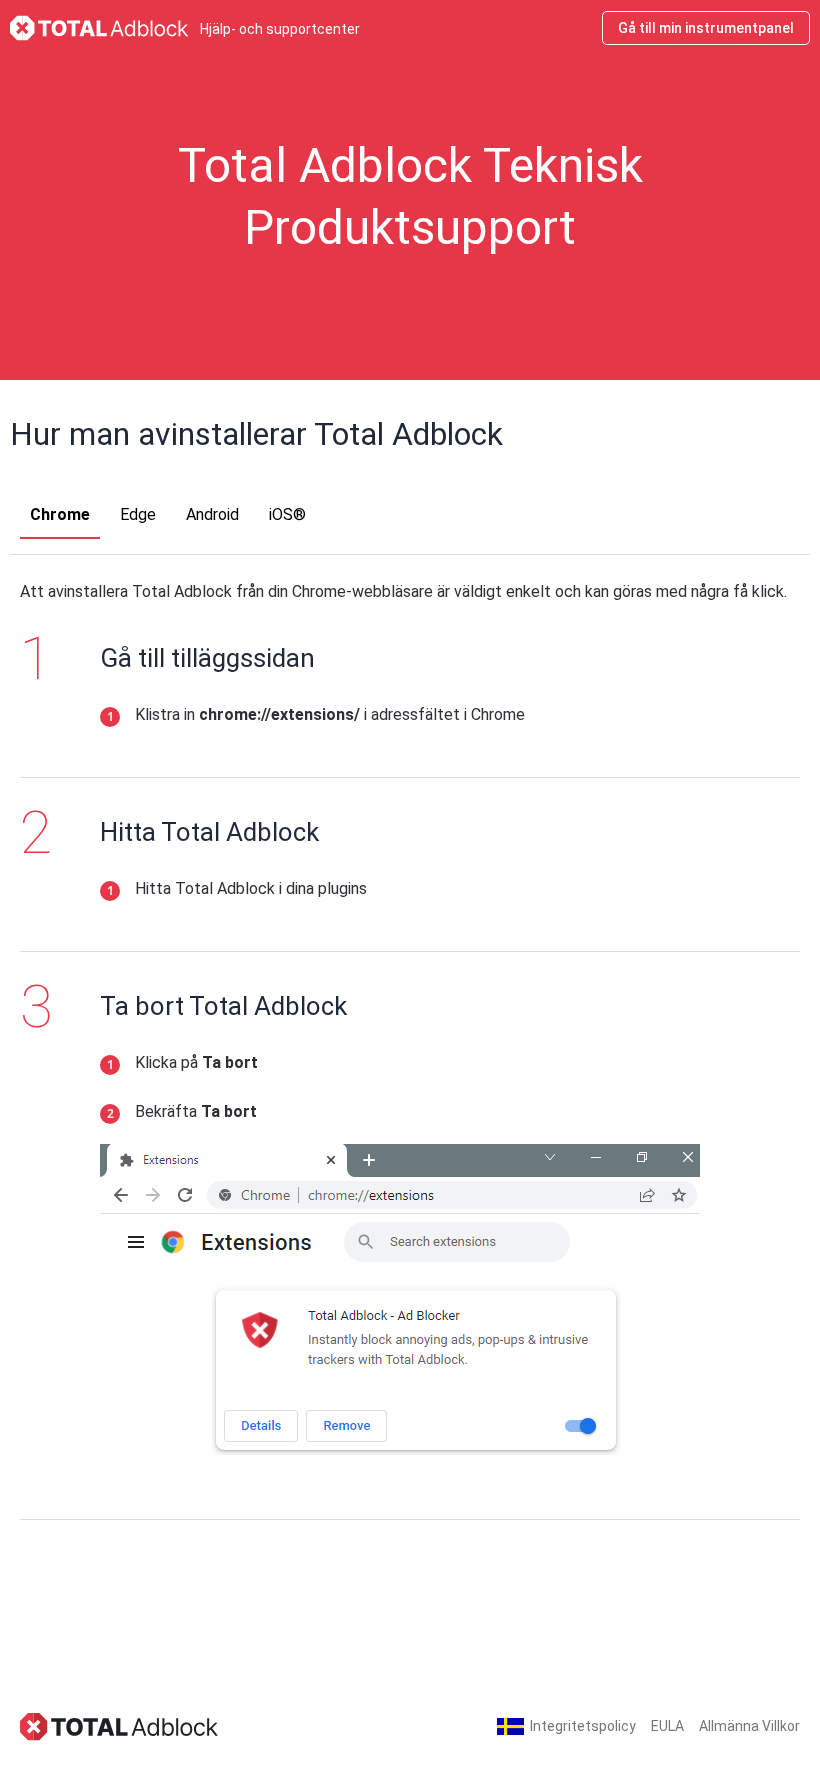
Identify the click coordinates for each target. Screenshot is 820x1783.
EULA (667, 1726)
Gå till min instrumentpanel (706, 28)
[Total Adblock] (120, 1725)
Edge (138, 514)
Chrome (60, 514)
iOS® (287, 514)
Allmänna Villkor (749, 1726)
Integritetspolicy (583, 1726)
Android (212, 514)
